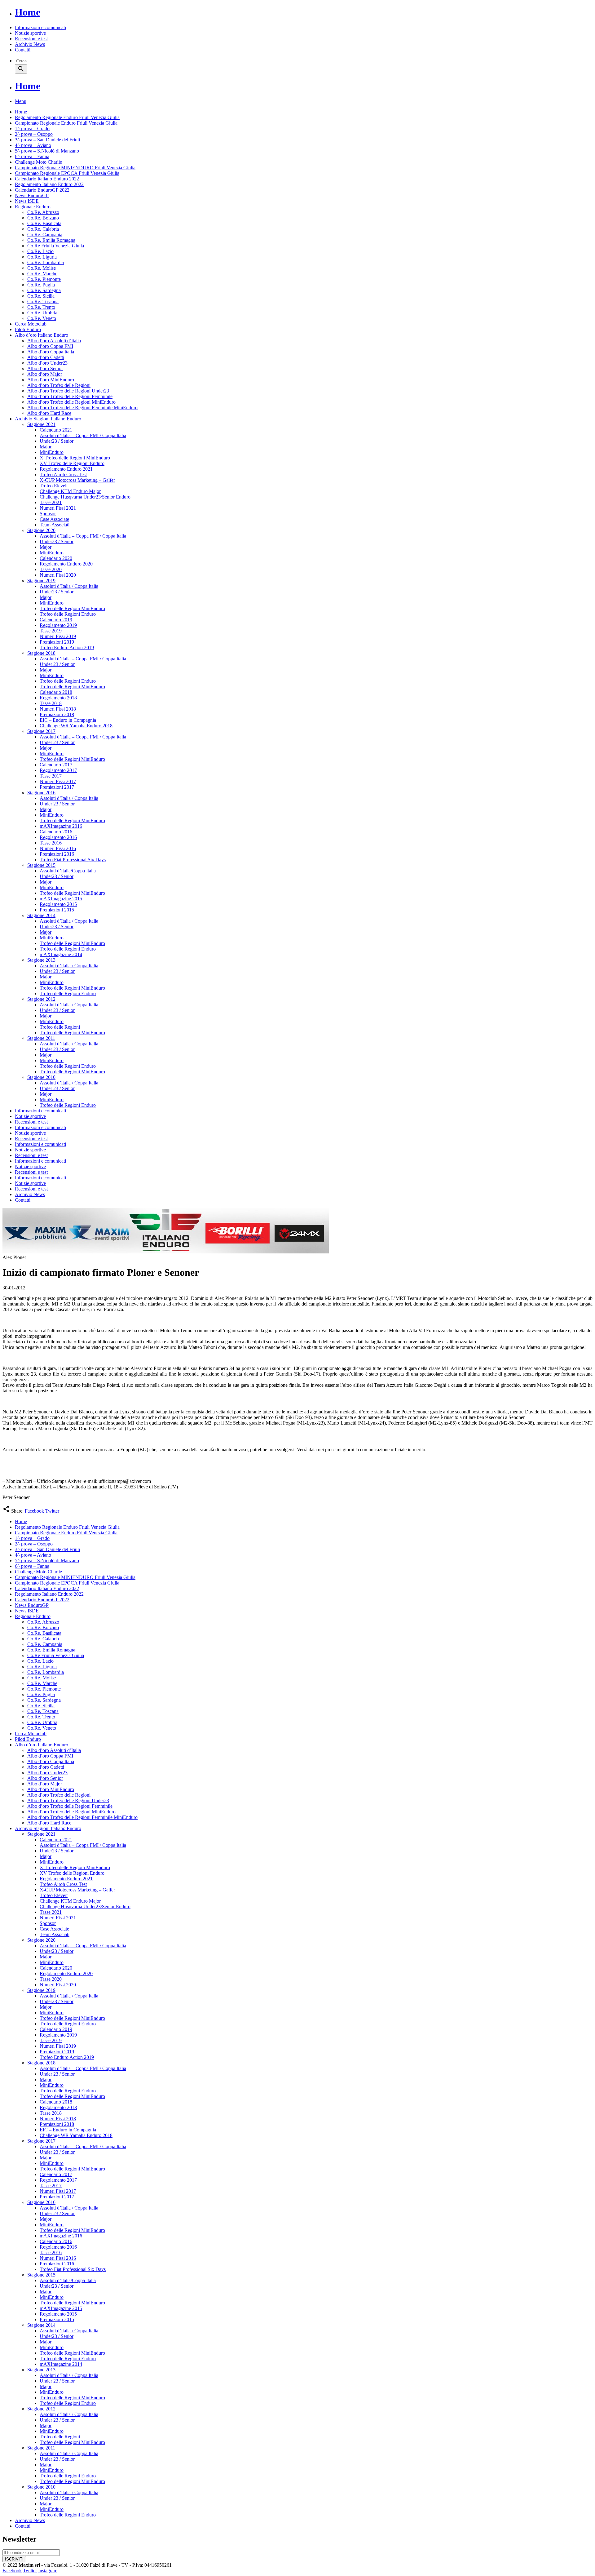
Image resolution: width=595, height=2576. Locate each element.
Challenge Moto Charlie (38, 162)
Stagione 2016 (41, 793)
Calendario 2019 (56, 620)
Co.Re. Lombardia (46, 262)
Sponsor (48, 514)
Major (46, 447)
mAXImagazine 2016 (61, 826)
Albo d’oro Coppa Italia (51, 352)
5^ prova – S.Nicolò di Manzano (47, 151)
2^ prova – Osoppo (34, 134)
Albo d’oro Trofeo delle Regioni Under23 (68, 391)
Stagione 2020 (41, 530)
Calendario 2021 (56, 430)
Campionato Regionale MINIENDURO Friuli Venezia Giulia (75, 168)
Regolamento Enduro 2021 (66, 469)
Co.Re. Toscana (43, 301)
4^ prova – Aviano (33, 145)
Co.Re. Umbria (42, 313)
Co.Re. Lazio (40, 251)
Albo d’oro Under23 (47, 363)
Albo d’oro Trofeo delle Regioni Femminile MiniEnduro (82, 408)
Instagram (48, 2571)
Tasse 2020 (51, 569)
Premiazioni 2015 (57, 910)
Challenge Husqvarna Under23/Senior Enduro (85, 497)
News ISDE (27, 201)
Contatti (23, 50)
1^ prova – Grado (32, 129)
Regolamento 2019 (58, 625)
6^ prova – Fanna (32, 156)
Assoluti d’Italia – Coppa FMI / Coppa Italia (83, 435)
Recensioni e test (31, 39)
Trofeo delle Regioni (60, 1027)
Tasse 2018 (51, 703)
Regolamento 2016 (58, 837)
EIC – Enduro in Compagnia (68, 720)
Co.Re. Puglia (41, 285)
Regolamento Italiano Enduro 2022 (49, 184)
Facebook (34, 1511)
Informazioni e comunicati (40, 27)
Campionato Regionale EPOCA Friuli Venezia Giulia (67, 173)
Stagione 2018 (41, 653)
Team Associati (55, 525)
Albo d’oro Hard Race (49, 413)
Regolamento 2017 (58, 770)
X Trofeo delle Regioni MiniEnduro (75, 458)
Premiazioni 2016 (57, 854)
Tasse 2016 (51, 843)
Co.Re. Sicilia (41, 296)
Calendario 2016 (56, 832)
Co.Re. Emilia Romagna (51, 240)
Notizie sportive (30, 33)
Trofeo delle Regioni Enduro (68, 614)
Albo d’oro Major (45, 374)
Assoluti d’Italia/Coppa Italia (68, 871)
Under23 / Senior (57, 441)
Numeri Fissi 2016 (58, 848)
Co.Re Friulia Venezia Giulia (56, 246)
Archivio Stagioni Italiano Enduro (48, 419)
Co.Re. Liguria (42, 257)
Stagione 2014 (41, 915)
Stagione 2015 (41, 865)
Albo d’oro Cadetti (46, 357)
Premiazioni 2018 (57, 714)
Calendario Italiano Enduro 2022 (47, 179)
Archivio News (30, 44)
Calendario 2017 (56, 765)
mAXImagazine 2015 (61, 899)
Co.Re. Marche (42, 274)
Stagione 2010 (41, 1077)
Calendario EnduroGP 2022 (42, 190)
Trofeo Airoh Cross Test (63, 474)
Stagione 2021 (41, 424)
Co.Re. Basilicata (44, 223)
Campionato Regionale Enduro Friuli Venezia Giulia (66, 123)
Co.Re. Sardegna (44, 290)
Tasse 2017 (51, 776)
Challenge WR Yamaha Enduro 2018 (76, 726)
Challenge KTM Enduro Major (70, 491)
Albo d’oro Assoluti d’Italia (54, 341)
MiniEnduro (52, 452)
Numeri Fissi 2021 (58, 508)
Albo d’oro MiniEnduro (51, 380)
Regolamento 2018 (58, 698)
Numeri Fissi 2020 (58, 575)
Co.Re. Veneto (42, 318)
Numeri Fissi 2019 (58, 636)
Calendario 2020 (56, 558)
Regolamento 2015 (58, 904)
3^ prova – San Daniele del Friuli (47, 140)
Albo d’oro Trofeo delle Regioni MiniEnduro (71, 402)
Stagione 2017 (41, 731)
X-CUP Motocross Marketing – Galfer (77, 480)
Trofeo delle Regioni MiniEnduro (72, 608)
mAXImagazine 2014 (61, 954)
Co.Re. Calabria (43, 229)
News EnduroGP (32, 195)
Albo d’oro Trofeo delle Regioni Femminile (70, 396)
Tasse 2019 (51, 631)
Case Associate (54, 519)
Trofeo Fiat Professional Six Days (73, 860)
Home (28, 12)
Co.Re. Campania (45, 235)
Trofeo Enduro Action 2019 (67, 647)
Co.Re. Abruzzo (43, 212)
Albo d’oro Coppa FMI (50, 346)
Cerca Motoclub (31, 324)
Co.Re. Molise (42, 268)
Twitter (52, 1511)
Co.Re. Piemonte (44, 279)
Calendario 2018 (56, 692)
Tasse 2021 (51, 502)
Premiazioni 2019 (57, 642)
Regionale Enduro (33, 207)
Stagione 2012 (41, 999)
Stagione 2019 (41, 581)
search (21, 69)
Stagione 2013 (41, 960)
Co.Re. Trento (41, 307)
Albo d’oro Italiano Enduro (42, 335)
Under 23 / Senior (57, 664)
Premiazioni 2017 (57, 787)
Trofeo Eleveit (54, 486)
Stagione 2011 (41, 1038)
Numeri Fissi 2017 (58, 781)
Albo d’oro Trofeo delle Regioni (59, 385)
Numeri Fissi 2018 (58, 709)
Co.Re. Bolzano (43, 218)
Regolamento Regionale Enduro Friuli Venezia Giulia (67, 117)
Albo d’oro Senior (45, 368)
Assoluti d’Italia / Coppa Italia (69, 586)
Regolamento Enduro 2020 (66, 564)
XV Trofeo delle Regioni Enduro (72, 463)
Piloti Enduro (28, 329)
